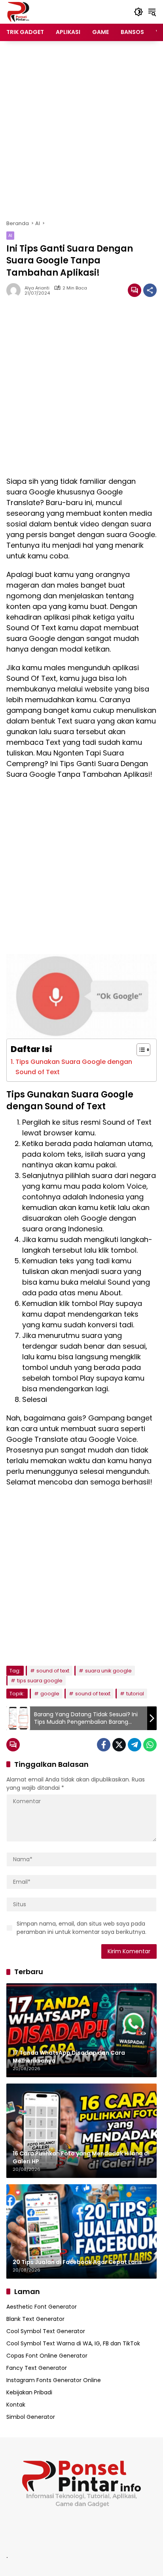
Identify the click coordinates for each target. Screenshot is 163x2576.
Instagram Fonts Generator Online (54, 2380)
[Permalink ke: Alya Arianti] (15, 290)
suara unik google (108, 1671)
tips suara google (40, 1681)
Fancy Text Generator (37, 2368)
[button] (138, 12)
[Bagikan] (150, 290)
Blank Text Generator (35, 2319)
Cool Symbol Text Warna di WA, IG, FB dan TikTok (73, 2343)
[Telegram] (135, 1745)
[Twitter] (119, 1745)
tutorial (135, 1694)
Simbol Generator (31, 2417)
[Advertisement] (81, 130)
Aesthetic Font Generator (42, 2307)
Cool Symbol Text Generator (46, 2331)
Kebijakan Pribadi (29, 2392)
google (50, 1694)
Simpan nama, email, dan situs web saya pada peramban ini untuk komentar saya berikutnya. (81, 1928)
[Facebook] (104, 1745)
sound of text (53, 1671)
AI (10, 235)
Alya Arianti (37, 288)
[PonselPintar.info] (18, 11)
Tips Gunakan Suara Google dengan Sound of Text (74, 1067)
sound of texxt (93, 1694)
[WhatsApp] (150, 1745)
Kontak (16, 2405)
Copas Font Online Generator (47, 2356)
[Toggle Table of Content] (139, 1050)
